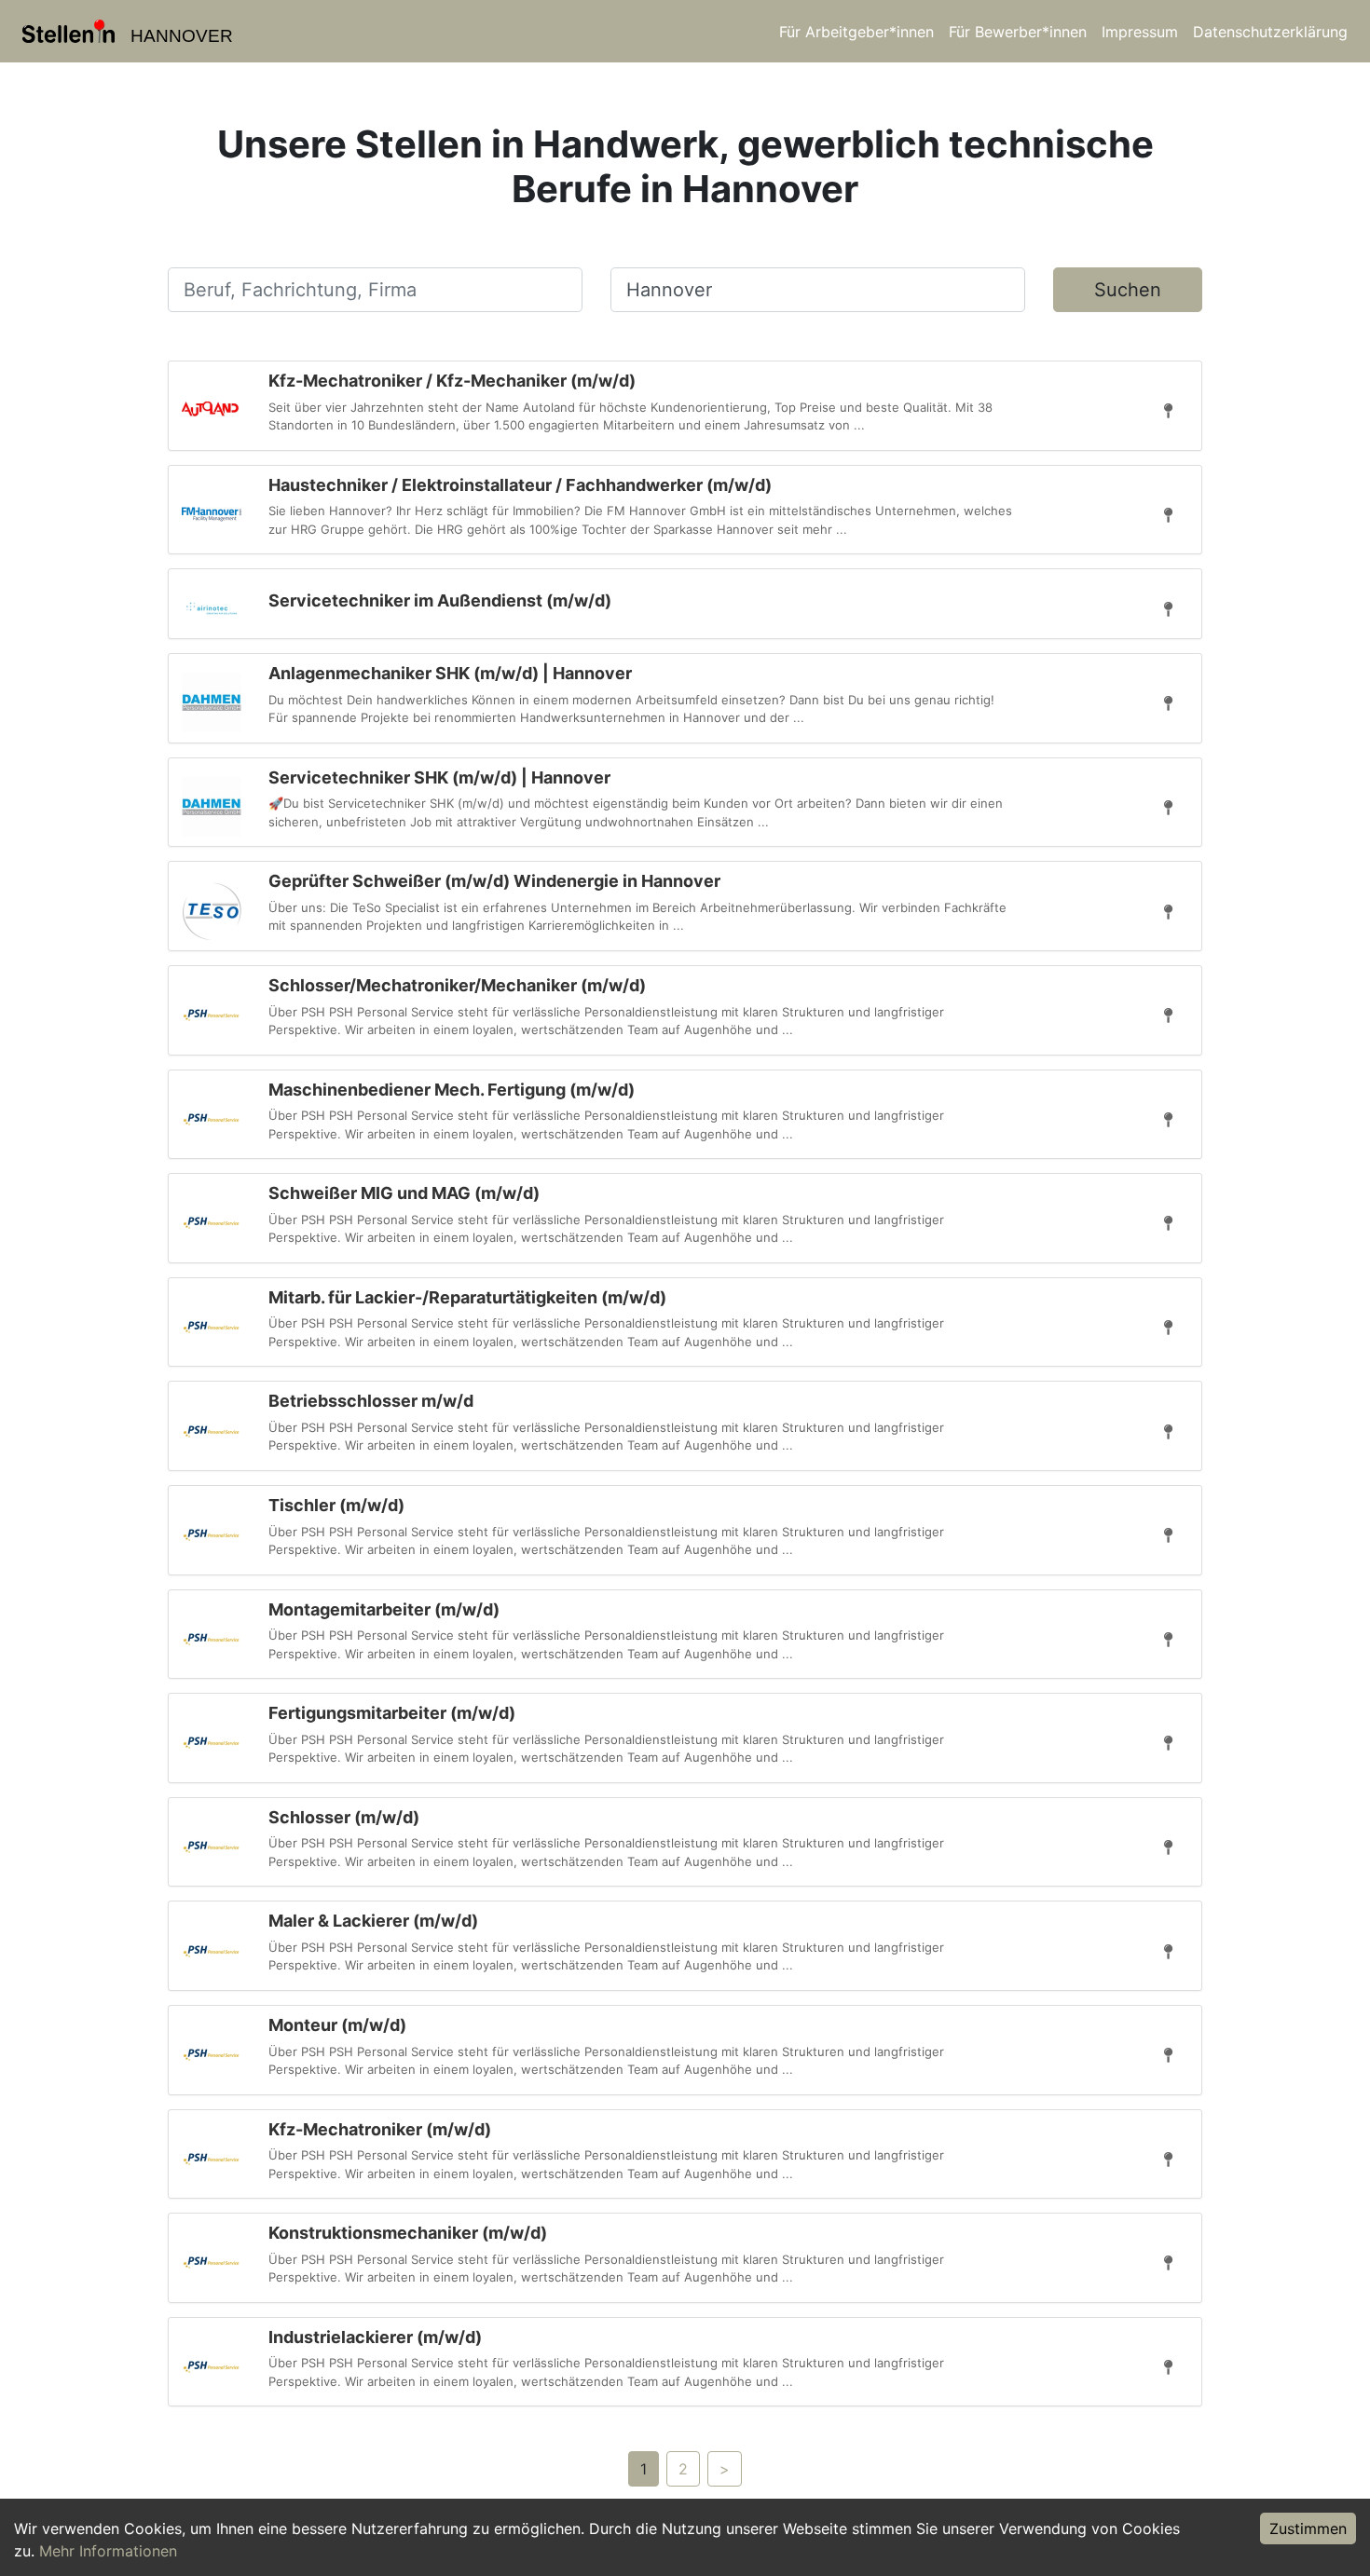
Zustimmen (1308, 2528)
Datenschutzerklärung (1270, 32)
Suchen (1128, 290)
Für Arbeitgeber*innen (856, 32)
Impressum (1140, 32)
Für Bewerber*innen (1018, 32)
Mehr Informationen (108, 2551)
